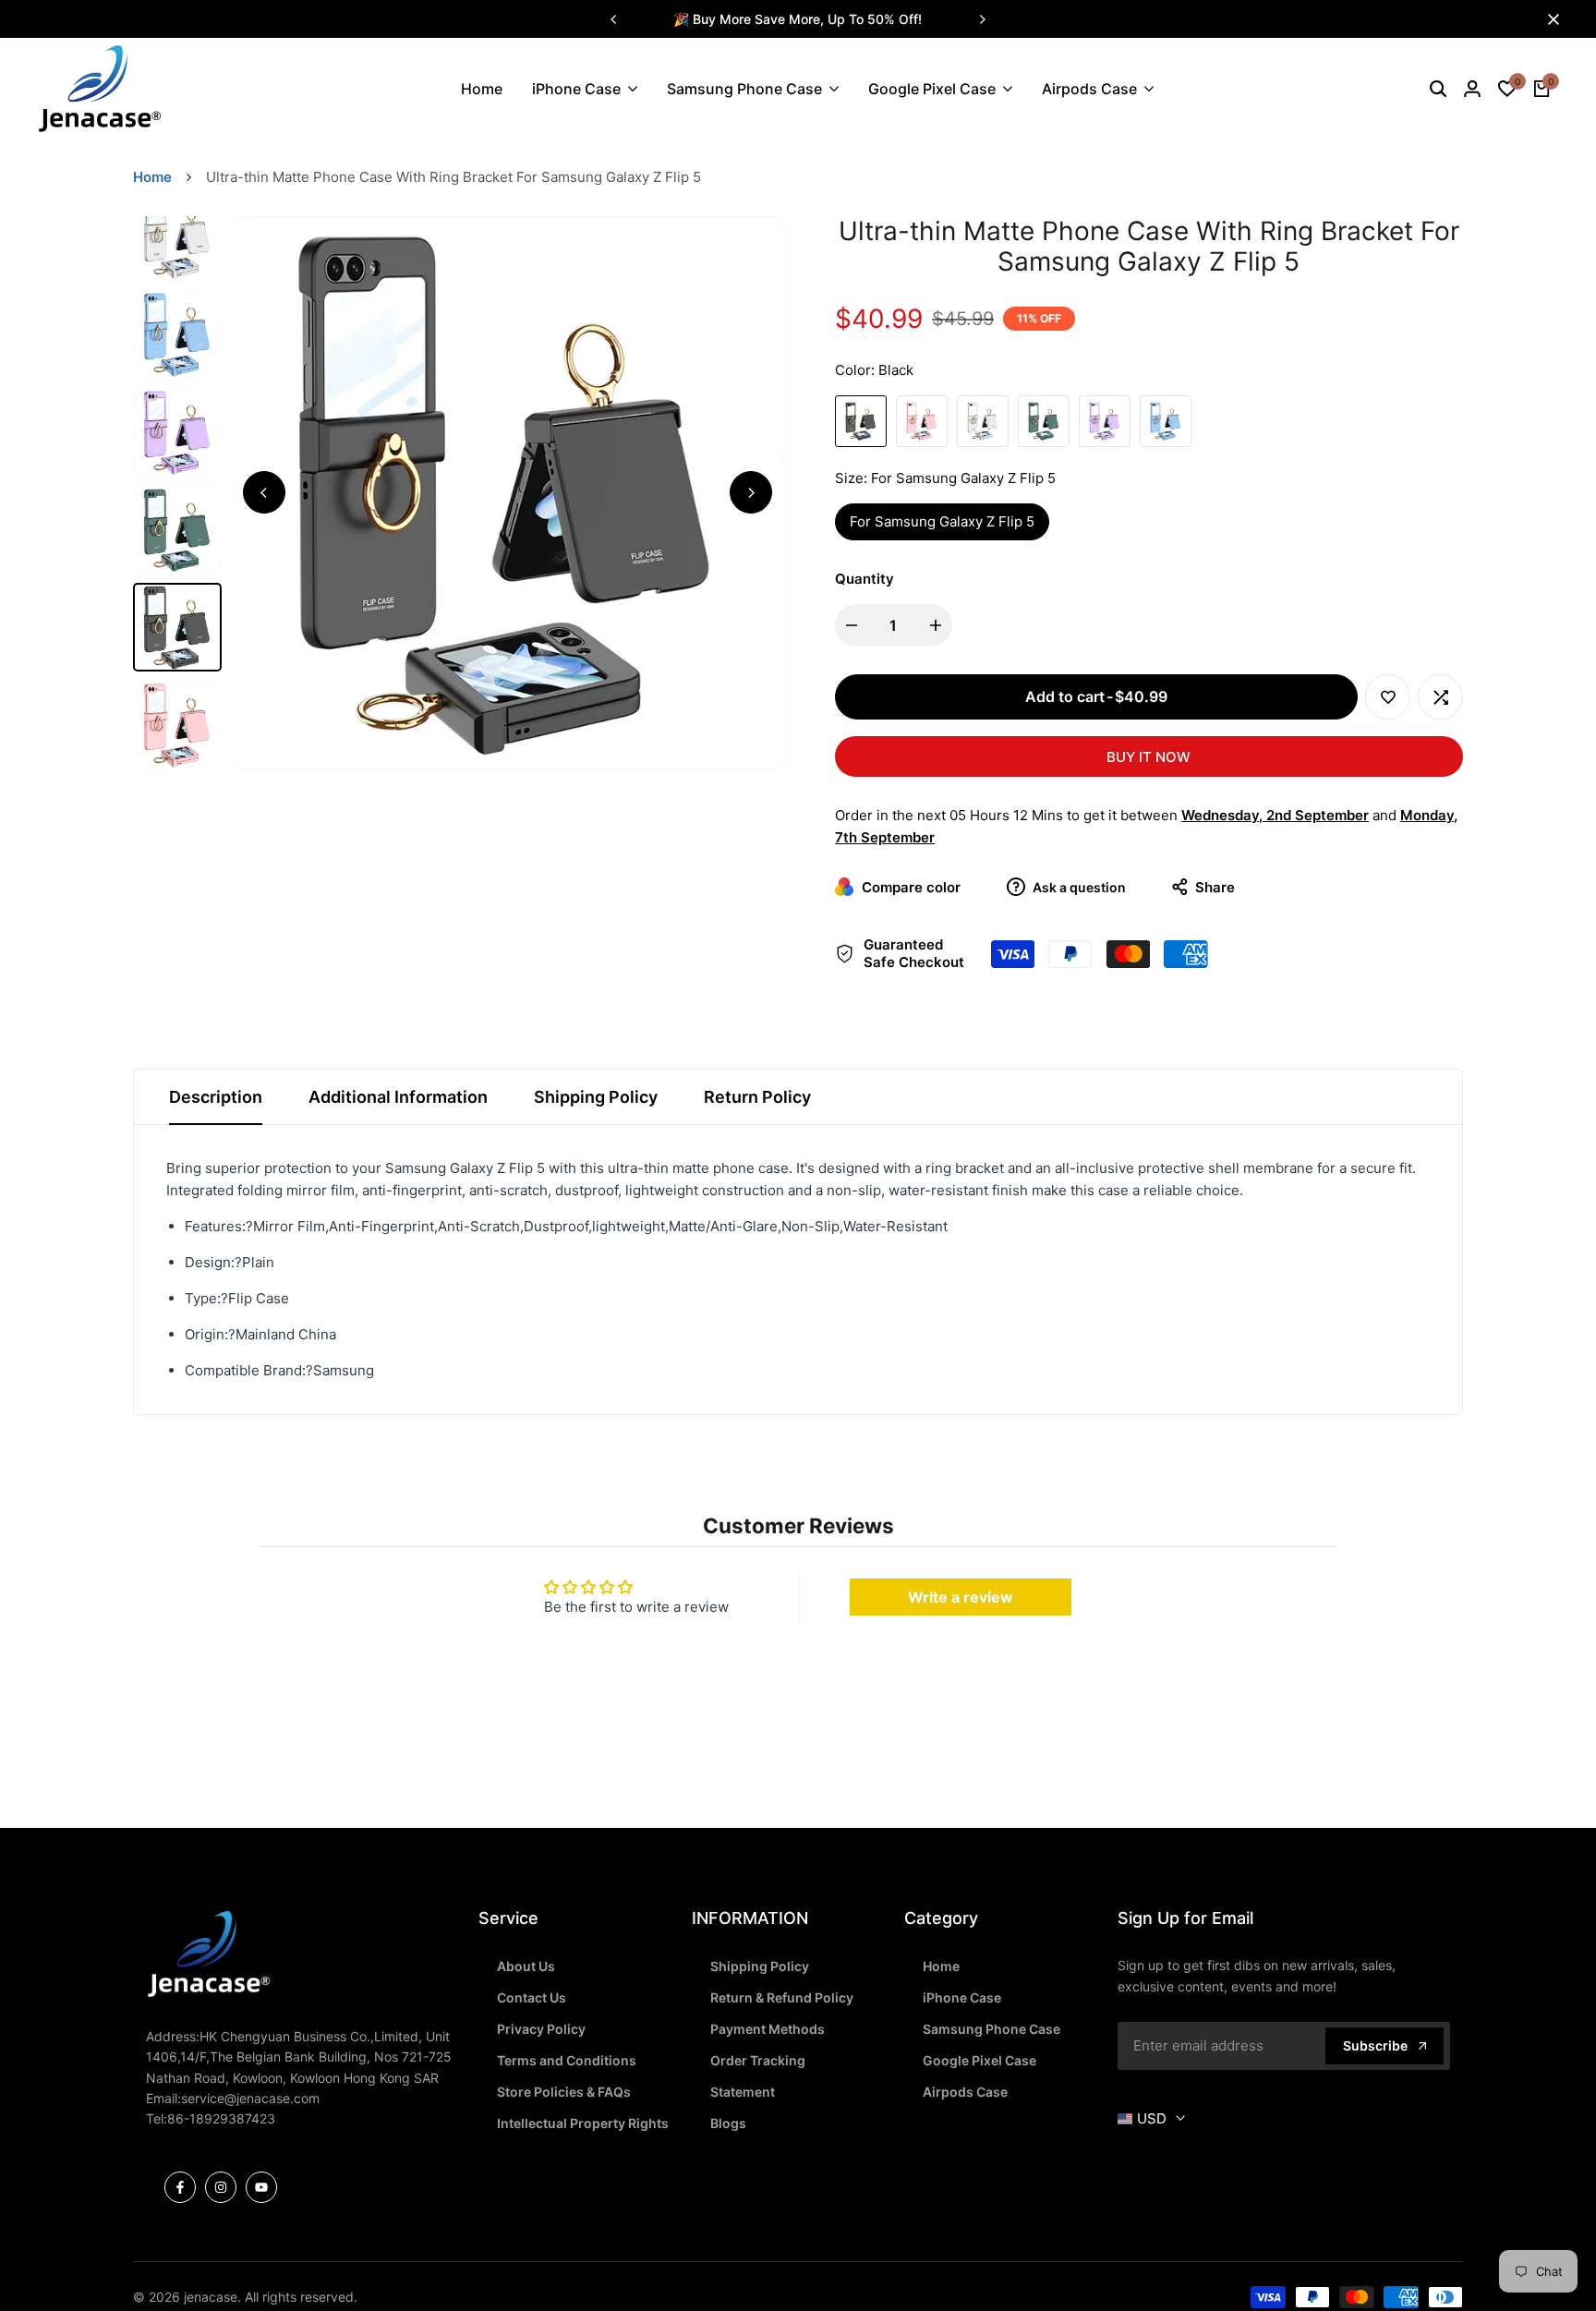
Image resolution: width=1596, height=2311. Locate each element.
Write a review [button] (961, 1597)
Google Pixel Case (979, 2060)
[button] (1388, 697)
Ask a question (1078, 887)
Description (216, 1097)
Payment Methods (768, 2029)
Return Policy (757, 1097)
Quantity (864, 579)
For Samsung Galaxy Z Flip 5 (942, 521)
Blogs (728, 2123)
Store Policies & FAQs (564, 2092)
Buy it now (1149, 757)
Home (152, 177)
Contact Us (532, 1997)
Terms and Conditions (567, 2060)
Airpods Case (965, 2092)
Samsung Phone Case (991, 2029)
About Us (526, 1966)
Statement (743, 2092)
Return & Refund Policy (782, 1997)
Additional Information (398, 1097)
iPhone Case (962, 1997)
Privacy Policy (541, 2029)
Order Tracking (758, 2060)
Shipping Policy (596, 1097)
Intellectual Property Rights (583, 2123)
